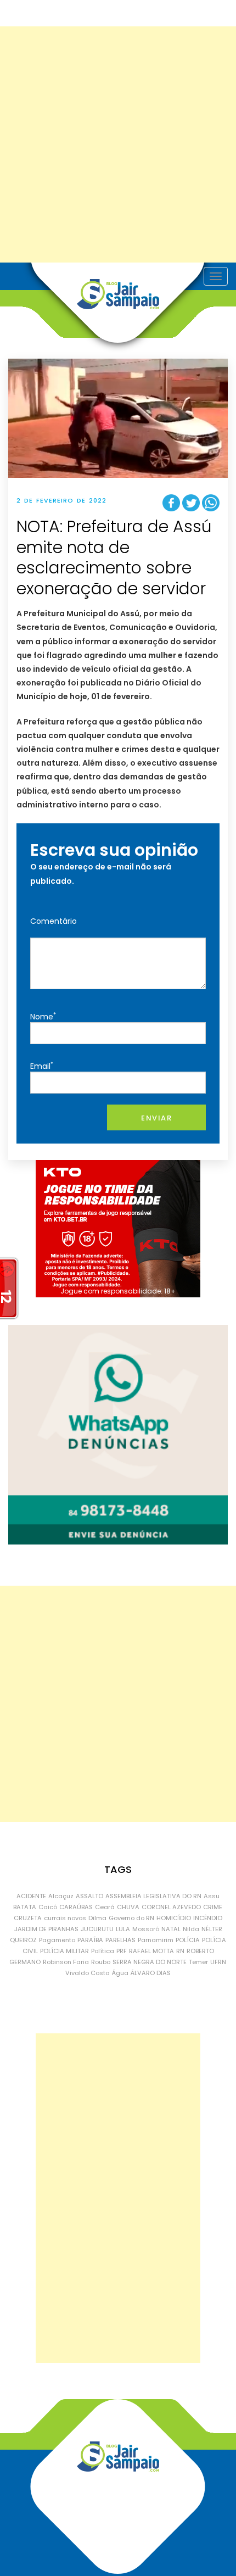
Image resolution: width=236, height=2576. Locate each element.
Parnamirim (156, 1940)
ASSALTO (89, 1896)
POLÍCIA (188, 1940)
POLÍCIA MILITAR (64, 1951)
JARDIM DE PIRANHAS (46, 1929)
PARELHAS (120, 1940)
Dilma (97, 1918)
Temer (198, 1962)
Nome (43, 1016)
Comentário (54, 921)
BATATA (25, 1907)
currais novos (65, 1918)
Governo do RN (131, 1918)
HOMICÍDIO (174, 1918)
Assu (212, 1896)
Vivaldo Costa (88, 1973)
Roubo (101, 1962)
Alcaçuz (61, 1896)
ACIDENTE (31, 1896)
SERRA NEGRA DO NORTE (150, 1962)
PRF (122, 1951)
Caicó (48, 1907)
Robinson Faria (66, 1962)
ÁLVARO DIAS (151, 1973)
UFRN (218, 1962)
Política (103, 1951)
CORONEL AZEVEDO (171, 1907)
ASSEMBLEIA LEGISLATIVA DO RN (153, 1896)
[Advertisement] (118, 144)
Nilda (191, 1929)
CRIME (213, 1907)
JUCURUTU (97, 1929)
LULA (123, 1929)
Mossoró (146, 1929)
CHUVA (128, 1907)
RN (180, 1951)
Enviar (156, 1118)
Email (42, 1066)
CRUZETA (28, 1918)
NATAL (171, 1929)
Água (120, 1973)
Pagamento (57, 1940)
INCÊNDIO (208, 1918)
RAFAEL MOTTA (151, 1951)
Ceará (105, 1907)
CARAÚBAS (76, 1907)
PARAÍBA (90, 1940)
